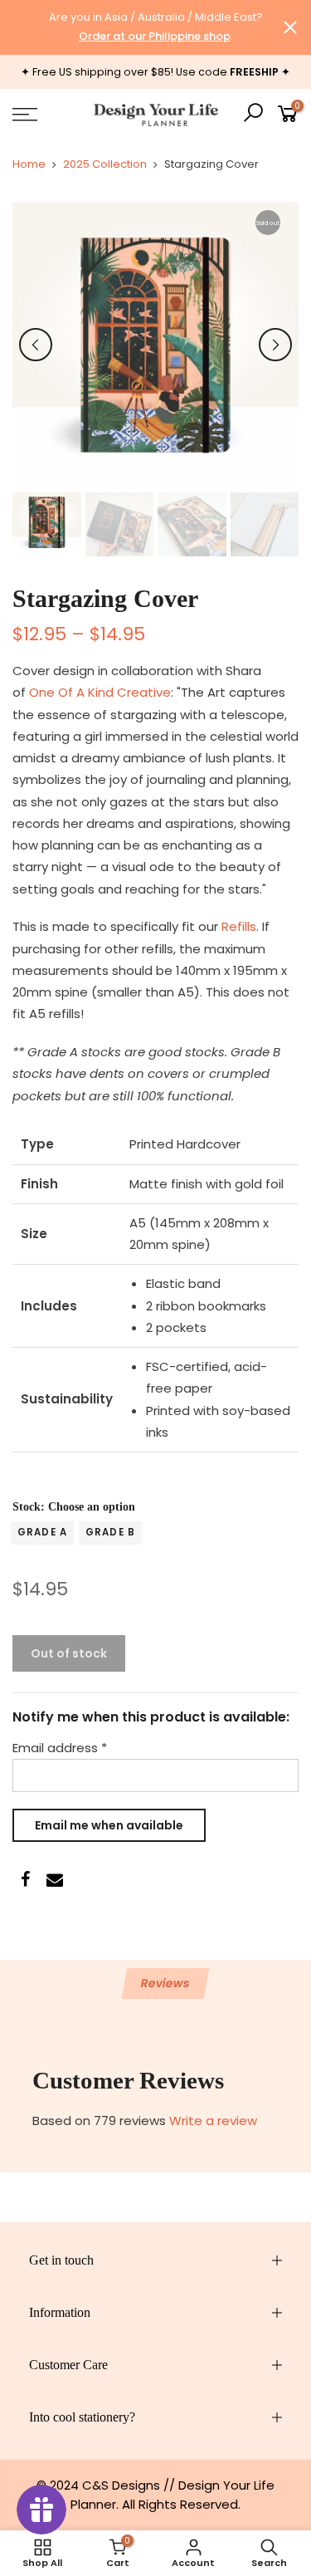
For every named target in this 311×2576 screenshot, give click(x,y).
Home (29, 164)
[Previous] (36, 345)
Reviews (165, 1983)
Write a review (213, 2121)
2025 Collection (105, 164)
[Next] (275, 345)
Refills (239, 926)
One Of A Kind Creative (100, 692)
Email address (60, 1748)
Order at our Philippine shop (155, 36)
